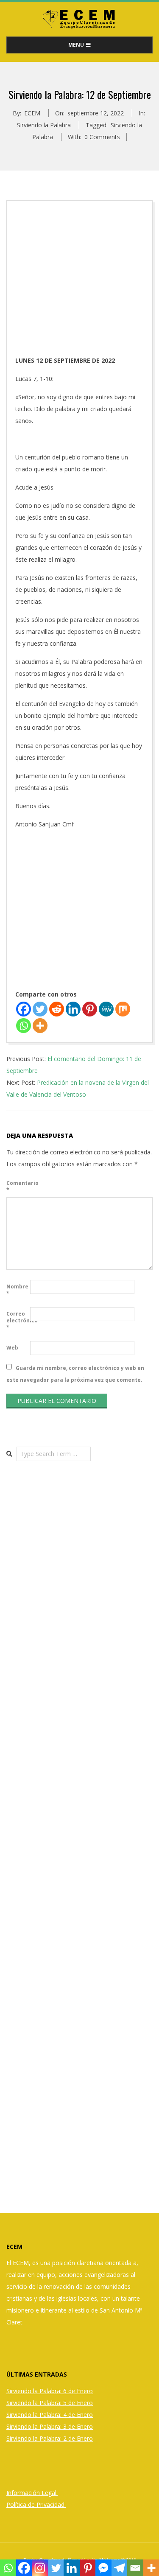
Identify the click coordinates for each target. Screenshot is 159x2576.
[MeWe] (106, 1009)
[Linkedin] (73, 1009)
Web (12, 1348)
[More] (40, 1026)
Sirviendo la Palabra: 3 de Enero (50, 2426)
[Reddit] (57, 1009)
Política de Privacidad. (36, 2505)
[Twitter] (40, 1009)
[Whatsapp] (24, 1026)
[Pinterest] (90, 1009)
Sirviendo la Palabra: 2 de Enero (50, 2438)
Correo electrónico (17, 1320)
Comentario (17, 1186)
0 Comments (102, 137)
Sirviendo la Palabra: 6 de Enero (50, 2391)
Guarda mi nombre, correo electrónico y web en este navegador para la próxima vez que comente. (75, 1373)
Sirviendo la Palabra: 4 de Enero (50, 2415)
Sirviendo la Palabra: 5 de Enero (50, 2403)
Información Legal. (32, 2493)
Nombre (17, 1290)
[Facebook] (24, 1009)
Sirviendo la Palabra (44, 125)
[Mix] (123, 1009)
